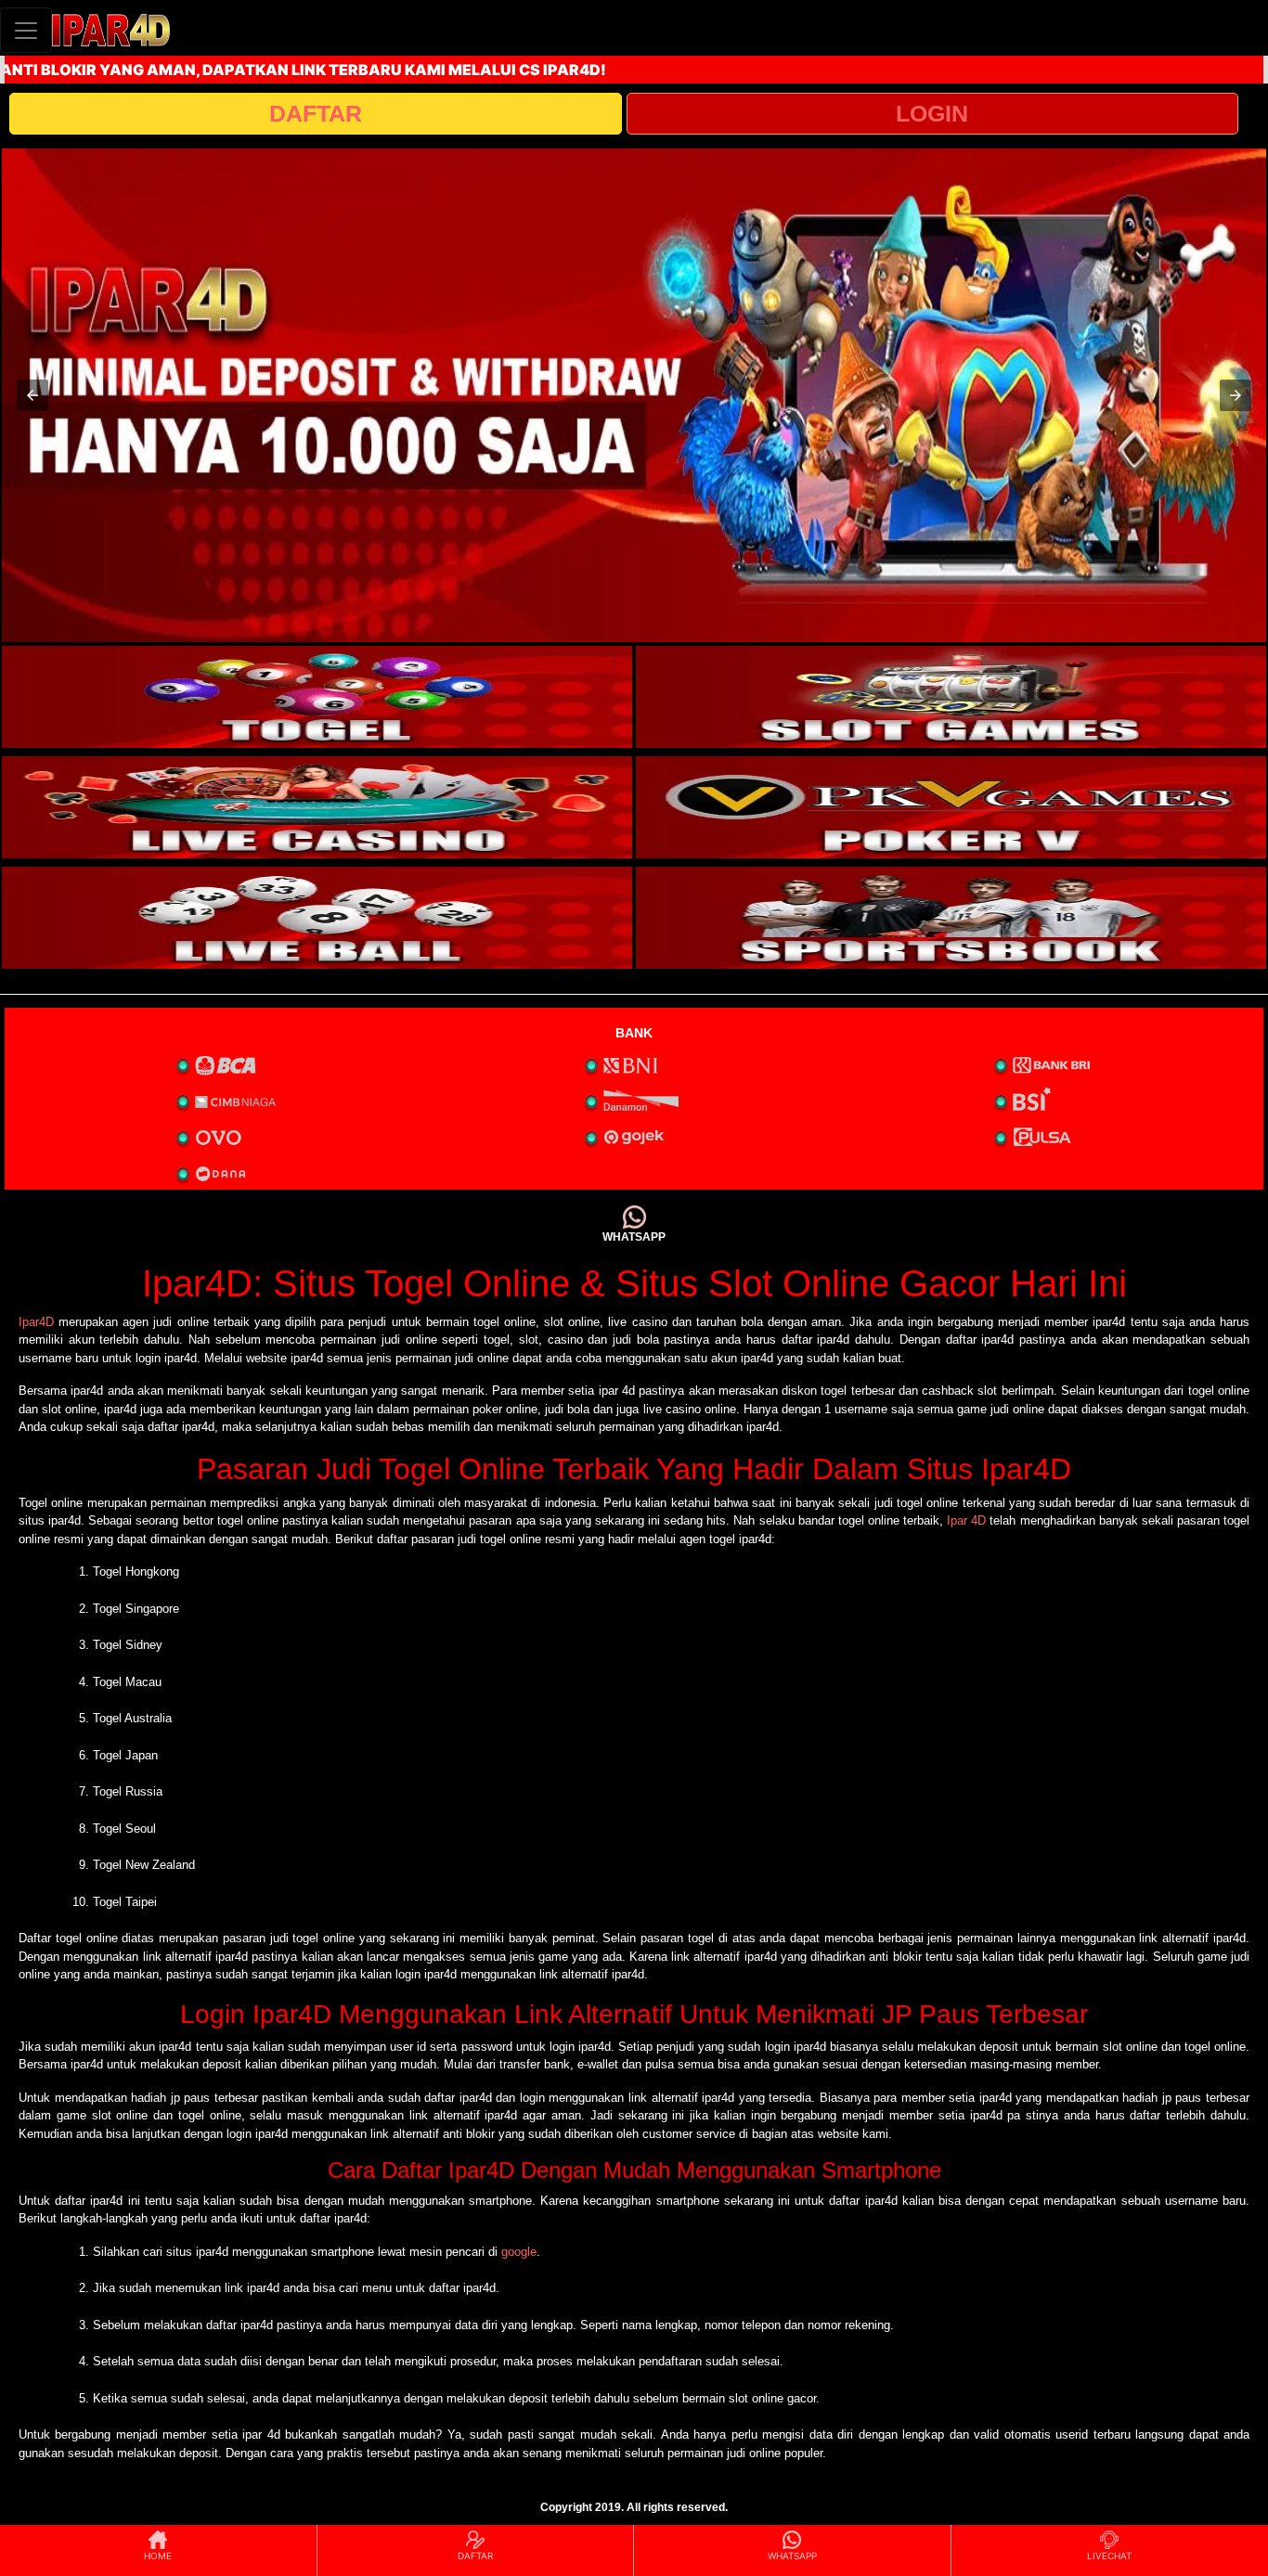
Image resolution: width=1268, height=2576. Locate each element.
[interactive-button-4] (951, 807)
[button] (32, 395)
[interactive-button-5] (317, 918)
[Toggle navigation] (26, 30)
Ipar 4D (966, 1520)
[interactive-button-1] (317, 697)
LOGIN (932, 113)
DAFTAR (316, 113)
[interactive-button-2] (951, 697)
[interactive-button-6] (951, 918)
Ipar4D (36, 1322)
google (519, 2252)
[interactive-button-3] (317, 807)
